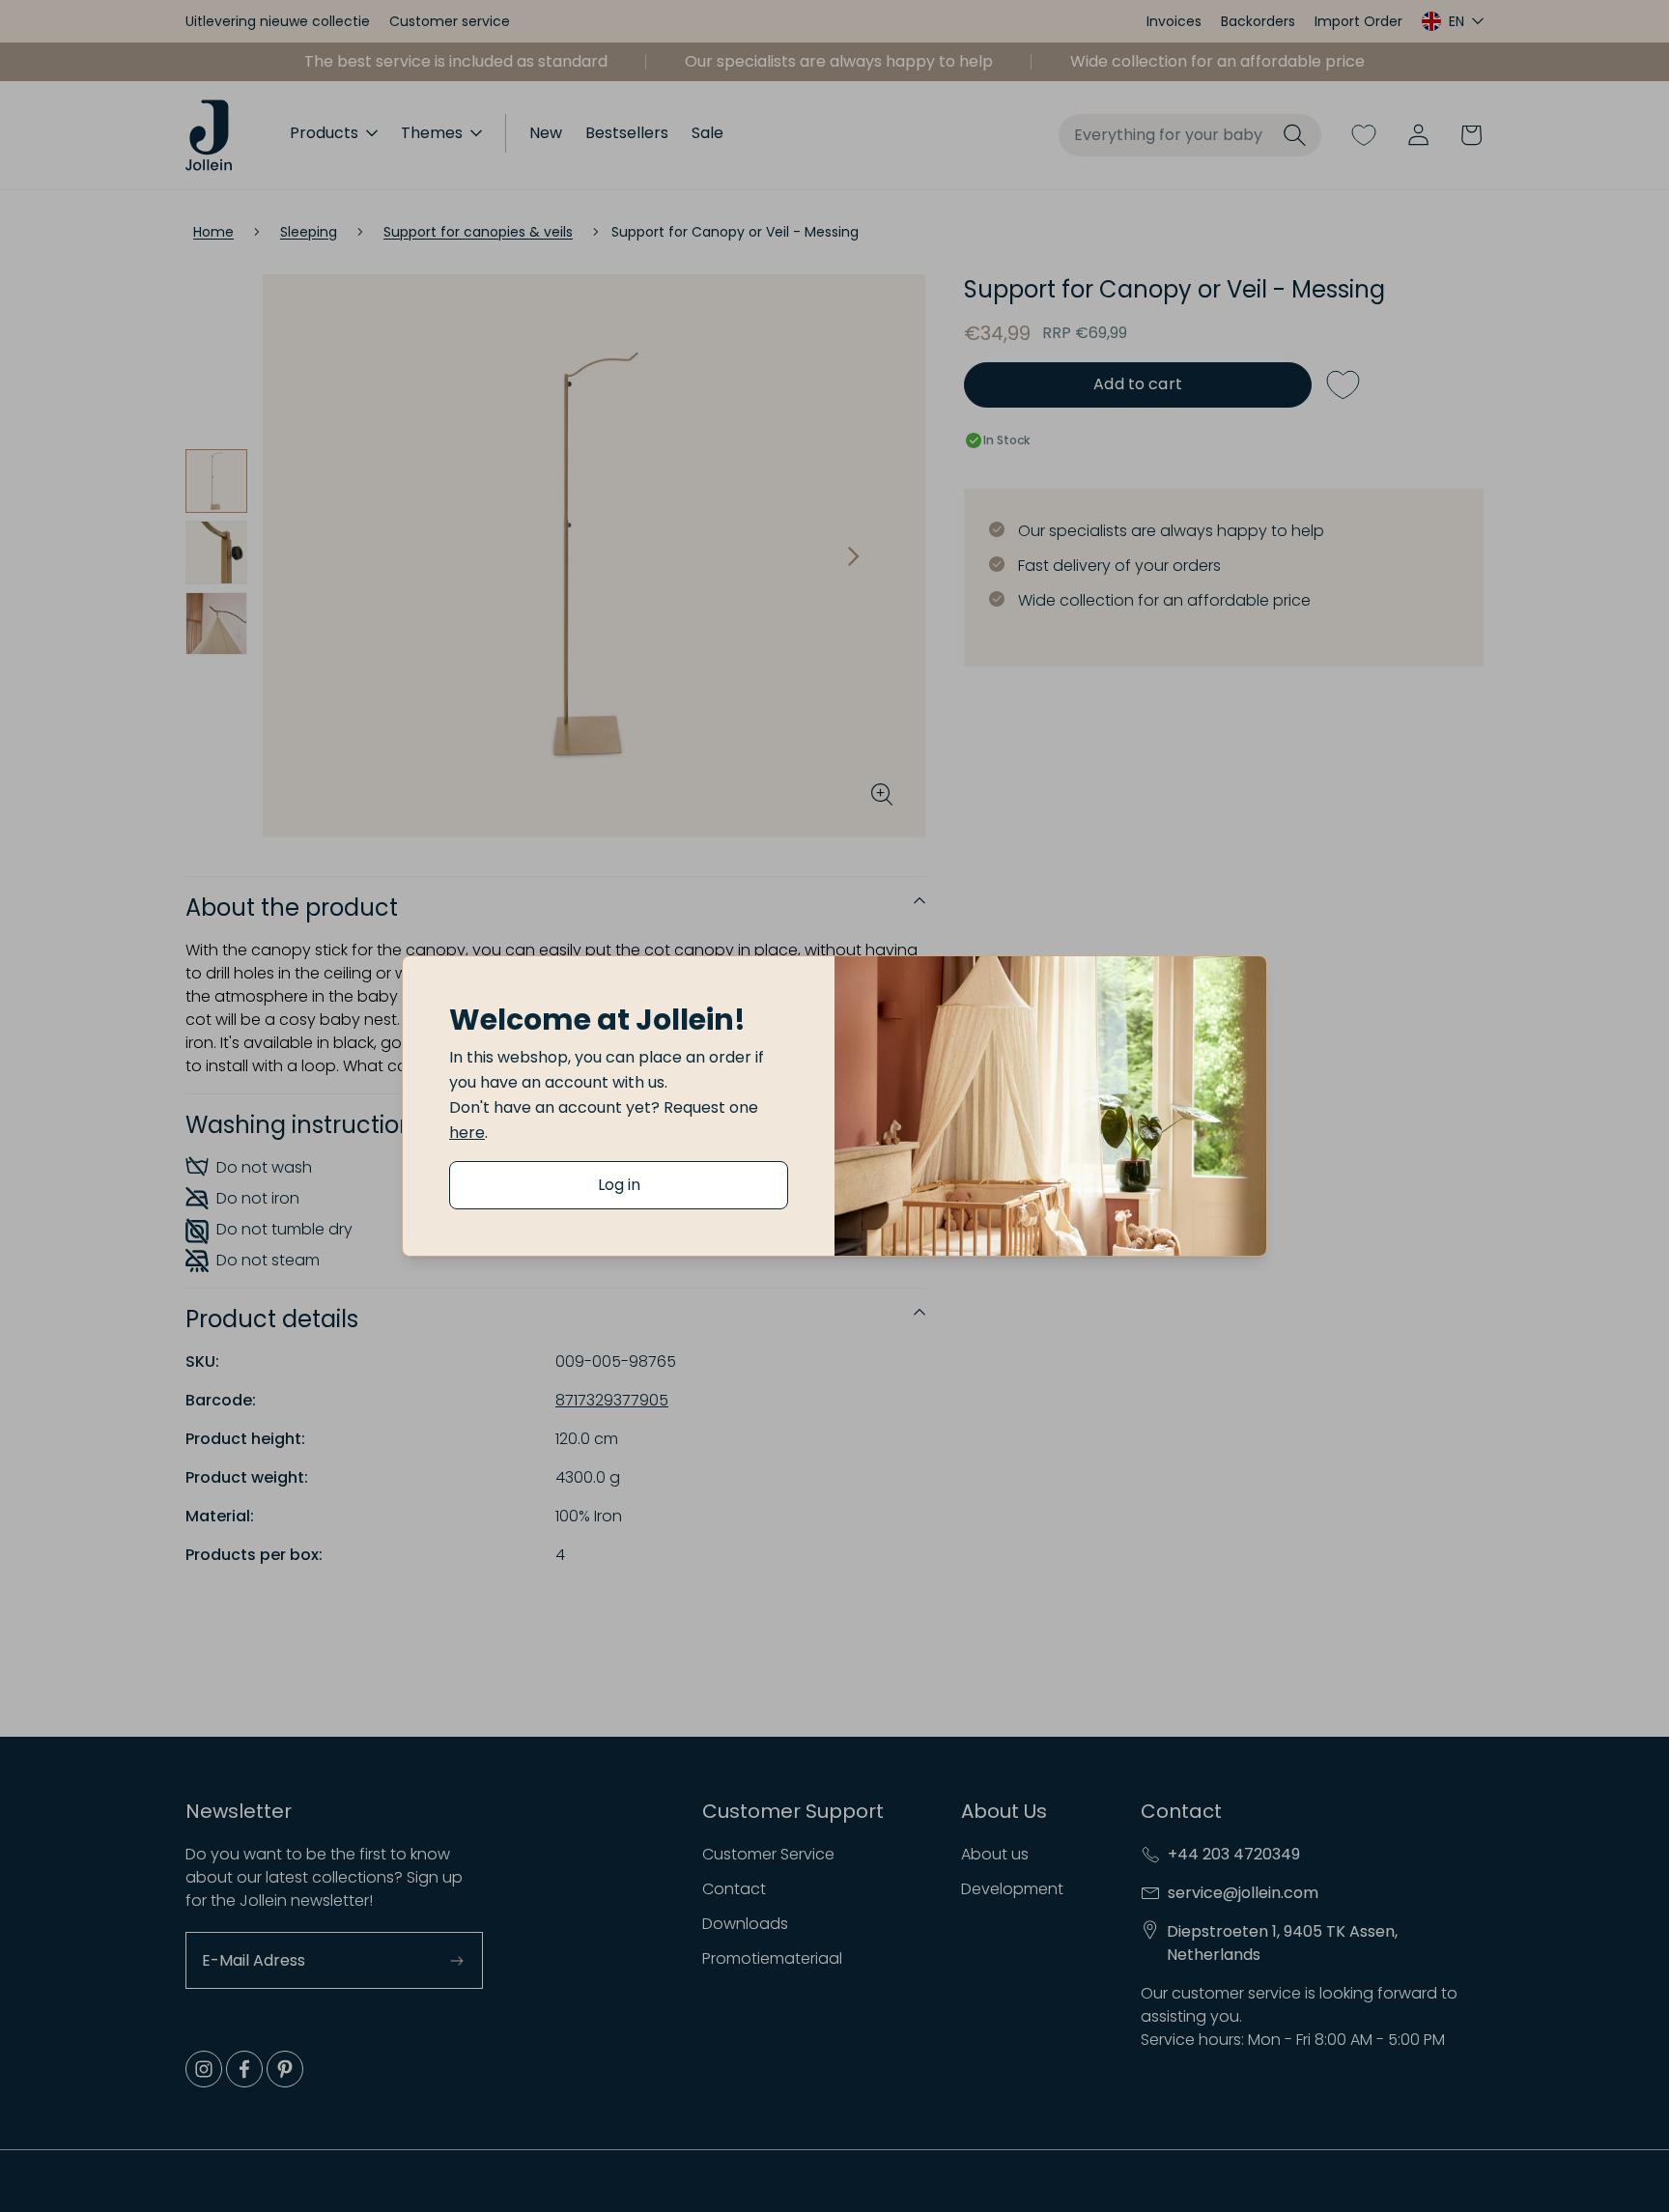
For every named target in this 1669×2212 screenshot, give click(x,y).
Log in (619, 1185)
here (467, 1133)
